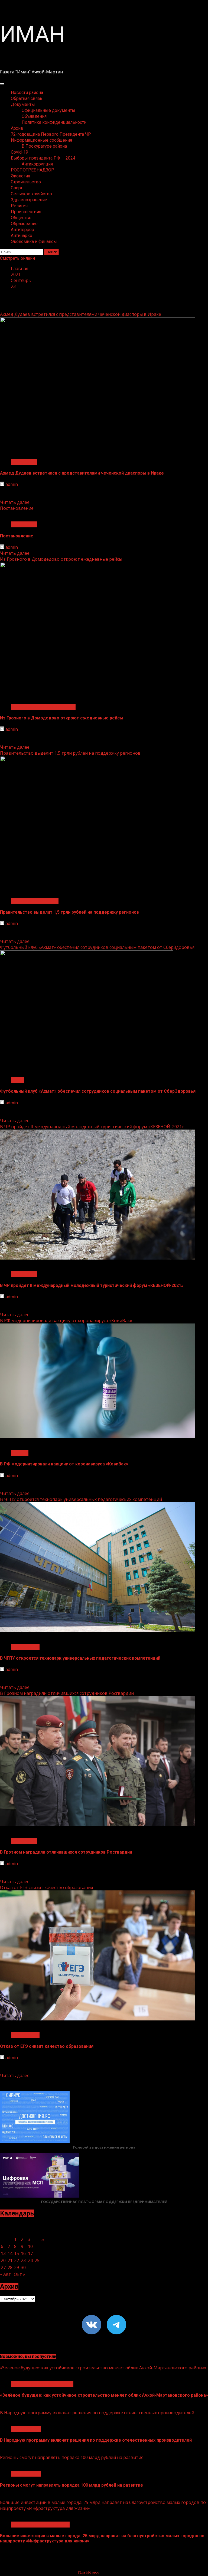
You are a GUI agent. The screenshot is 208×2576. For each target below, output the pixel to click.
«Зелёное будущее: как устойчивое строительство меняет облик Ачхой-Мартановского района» (103, 2368)
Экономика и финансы (34, 241)
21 (10, 2260)
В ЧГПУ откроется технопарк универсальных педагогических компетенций (81, 1499)
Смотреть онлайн (17, 258)
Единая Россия (26, 2429)
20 (3, 2260)
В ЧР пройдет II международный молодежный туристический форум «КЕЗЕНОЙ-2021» (92, 1127)
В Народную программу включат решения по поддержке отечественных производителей (97, 2413)
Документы (23, 104)
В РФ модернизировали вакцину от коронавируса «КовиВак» (66, 1321)
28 (10, 2267)
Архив (17, 128)
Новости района (27, 93)
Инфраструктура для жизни (40, 2525)
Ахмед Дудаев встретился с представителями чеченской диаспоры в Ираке (81, 314)
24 (30, 2260)
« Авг (5, 2274)
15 (17, 2253)
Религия (19, 206)
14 (10, 2253)
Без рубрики (24, 462)
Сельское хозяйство (31, 194)
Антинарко (22, 236)
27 (3, 2267)
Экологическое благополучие (42, 2384)
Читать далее (15, 502)
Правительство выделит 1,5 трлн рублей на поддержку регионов (70, 753)
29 (17, 2267)
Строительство (26, 182)
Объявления (34, 116)
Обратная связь (27, 98)
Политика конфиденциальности (54, 122)
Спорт (17, 188)
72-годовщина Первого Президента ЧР (51, 134)
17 (30, 2253)
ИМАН (32, 34)
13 (3, 2253)
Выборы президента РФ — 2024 (43, 158)
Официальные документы (48, 110)
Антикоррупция (37, 164)
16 (23, 2253)
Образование (24, 224)
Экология (20, 176)
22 (17, 2260)
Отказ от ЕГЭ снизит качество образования (46, 1887)
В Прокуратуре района (44, 146)
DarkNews (89, 2573)
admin (12, 484)
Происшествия (26, 212)
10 (30, 2246)
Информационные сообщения (41, 140)
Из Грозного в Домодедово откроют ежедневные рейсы (61, 559)
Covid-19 (19, 152)
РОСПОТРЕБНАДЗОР (32, 170)
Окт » (19, 2274)
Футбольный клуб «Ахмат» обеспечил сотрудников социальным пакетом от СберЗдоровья (97, 947)
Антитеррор (22, 230)
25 (37, 2260)
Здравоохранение (29, 200)
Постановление (17, 508)
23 (23, 2260)
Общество (21, 218)
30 (23, 2267)
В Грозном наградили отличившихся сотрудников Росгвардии (67, 1693)
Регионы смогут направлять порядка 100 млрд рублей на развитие (72, 2457)
